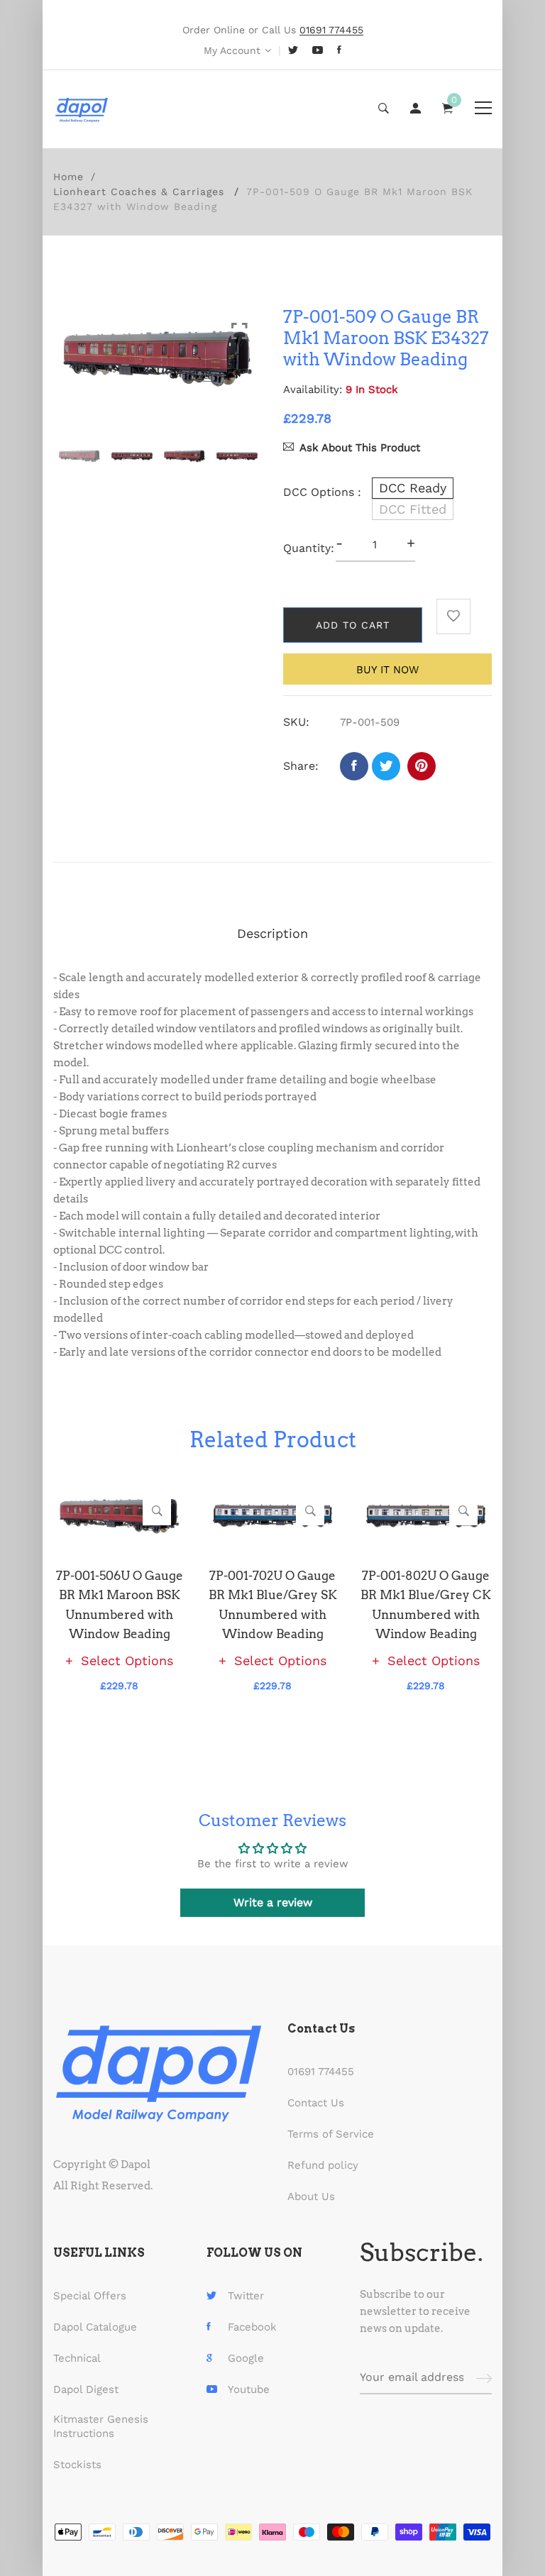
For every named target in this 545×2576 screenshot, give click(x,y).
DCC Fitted (413, 509)
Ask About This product (360, 448)
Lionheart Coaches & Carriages (139, 192)
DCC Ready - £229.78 (248, 2487)
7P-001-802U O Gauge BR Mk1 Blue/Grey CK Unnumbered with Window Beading (426, 1605)
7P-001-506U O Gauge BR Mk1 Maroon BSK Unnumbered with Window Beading (120, 1605)
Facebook (252, 2327)
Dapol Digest (86, 2389)
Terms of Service (331, 2134)
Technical (77, 2358)
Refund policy (323, 2165)
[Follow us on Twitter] (386, 766)
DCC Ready (413, 488)
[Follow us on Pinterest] (422, 766)
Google (246, 2358)
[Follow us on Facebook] (354, 766)
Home (68, 177)
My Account (232, 50)
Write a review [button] (273, 1902)
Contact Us (316, 2103)
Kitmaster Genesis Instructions (101, 2426)
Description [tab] (272, 933)
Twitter (246, 2296)
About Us (311, 2196)
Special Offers (90, 2296)
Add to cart (353, 625)
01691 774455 (321, 2072)
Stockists (77, 2465)
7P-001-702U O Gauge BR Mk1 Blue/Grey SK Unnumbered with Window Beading (273, 1605)
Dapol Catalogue (95, 2327)
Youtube (249, 2389)
